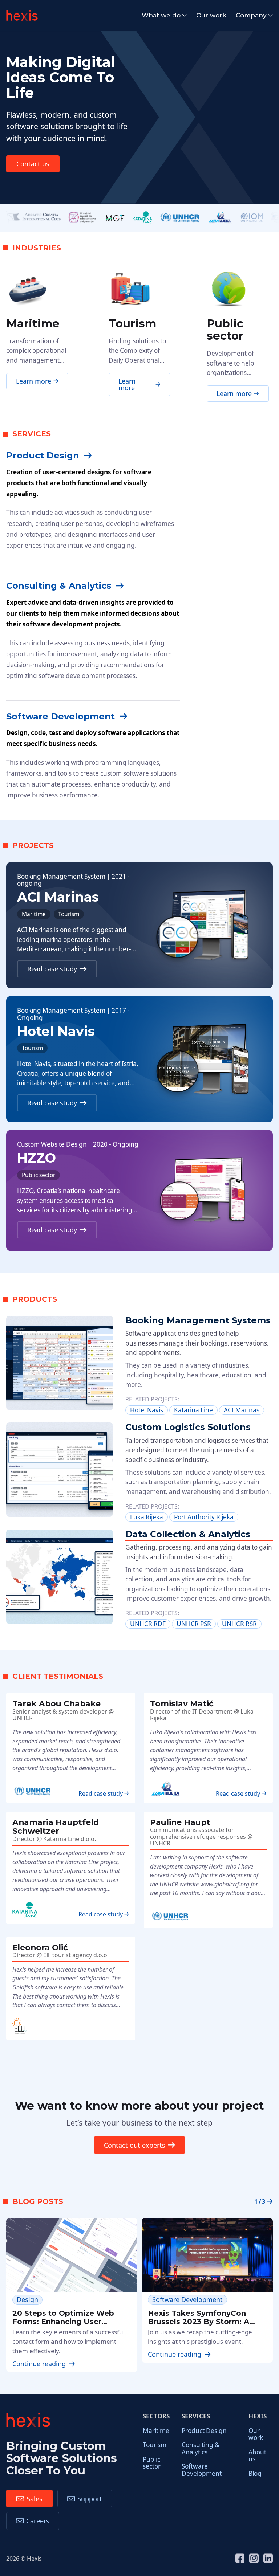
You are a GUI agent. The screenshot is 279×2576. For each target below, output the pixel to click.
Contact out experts (135, 2145)
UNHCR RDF (148, 1624)
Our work (211, 15)
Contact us (33, 164)
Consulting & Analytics (201, 2448)
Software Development (202, 2470)
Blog (255, 2473)
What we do (161, 15)
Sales (35, 2499)
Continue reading (39, 2364)
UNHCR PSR (194, 1624)
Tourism (155, 2445)
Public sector (152, 2463)
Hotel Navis (147, 1410)
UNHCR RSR (239, 1624)
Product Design (204, 2431)
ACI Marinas (242, 1410)
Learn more (34, 381)
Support (90, 2499)
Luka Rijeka (147, 1517)
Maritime (156, 2431)
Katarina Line (193, 1410)
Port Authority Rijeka (204, 1517)
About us (257, 2455)
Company (251, 15)
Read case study (52, 969)
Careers (38, 2521)
